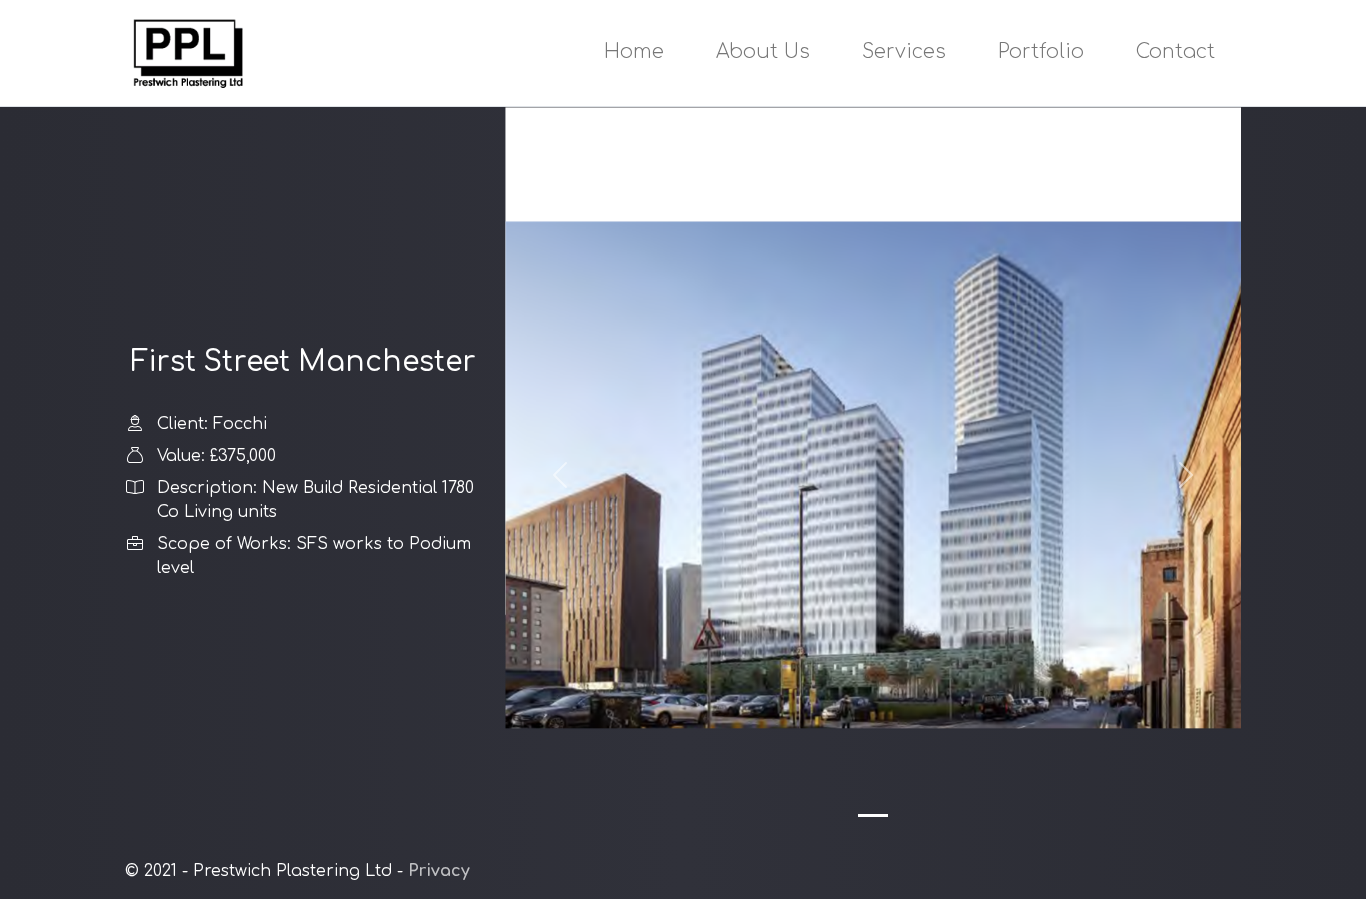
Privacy (439, 871)
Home (634, 51)
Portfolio (1041, 51)
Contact (1175, 51)
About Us (763, 51)
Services (904, 51)
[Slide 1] (873, 815)
